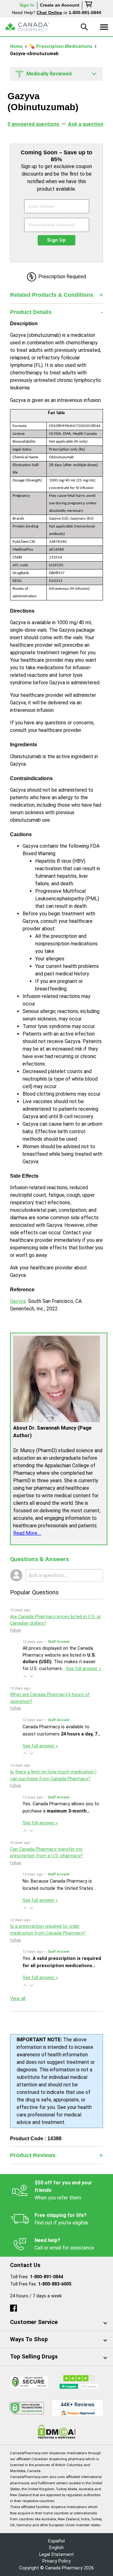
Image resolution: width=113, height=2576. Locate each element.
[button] (25, 1676)
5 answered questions (33, 124)
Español (56, 2541)
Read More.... (27, 1533)
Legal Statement (56, 2555)
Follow (16, 1630)
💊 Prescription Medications (61, 46)
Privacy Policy (56, 2561)
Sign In (27, 5)
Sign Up (56, 240)
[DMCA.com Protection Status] (57, 2432)
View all (18, 1999)
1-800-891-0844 (46, 2277)
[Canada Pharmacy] (27, 27)
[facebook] (13, 2307)
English (56, 2548)
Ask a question (86, 124)
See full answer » (83, 1669)
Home (17, 46)
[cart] (89, 5)
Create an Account (60, 5)
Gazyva (18, 1301)
